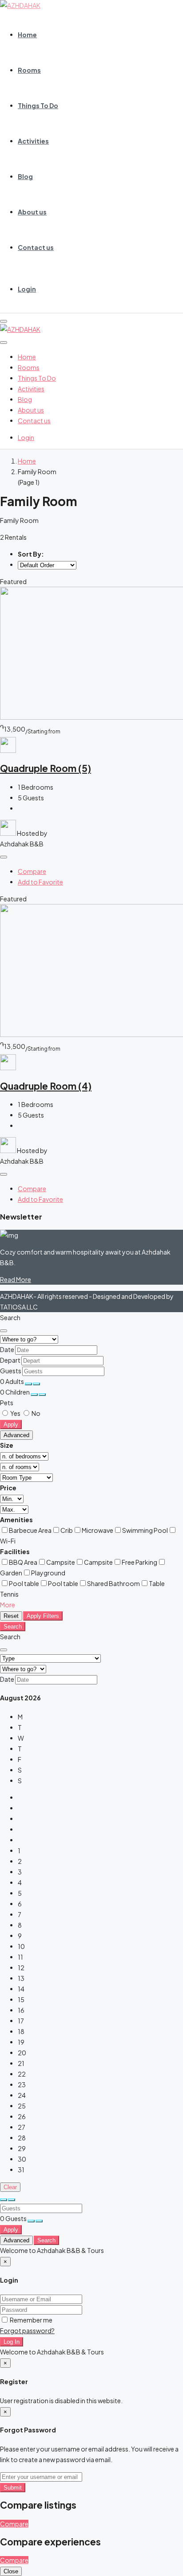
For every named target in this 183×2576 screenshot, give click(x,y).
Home (27, 35)
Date (7, 1349)
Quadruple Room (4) (46, 1086)
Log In (12, 2342)
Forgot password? (27, 2330)
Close (11, 2571)
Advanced (16, 1435)
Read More (16, 1279)
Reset (11, 1616)
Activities (33, 141)
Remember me (31, 2320)
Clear (10, 2187)
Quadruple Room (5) (46, 768)
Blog (25, 176)
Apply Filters (43, 1616)
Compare (32, 871)
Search (13, 1627)
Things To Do (38, 105)
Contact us (36, 247)
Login (27, 289)
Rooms (29, 70)
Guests (11, 1371)
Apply (11, 1424)
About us (32, 212)
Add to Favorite (40, 882)
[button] (8, 1605)
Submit (13, 2488)
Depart (10, 1360)
